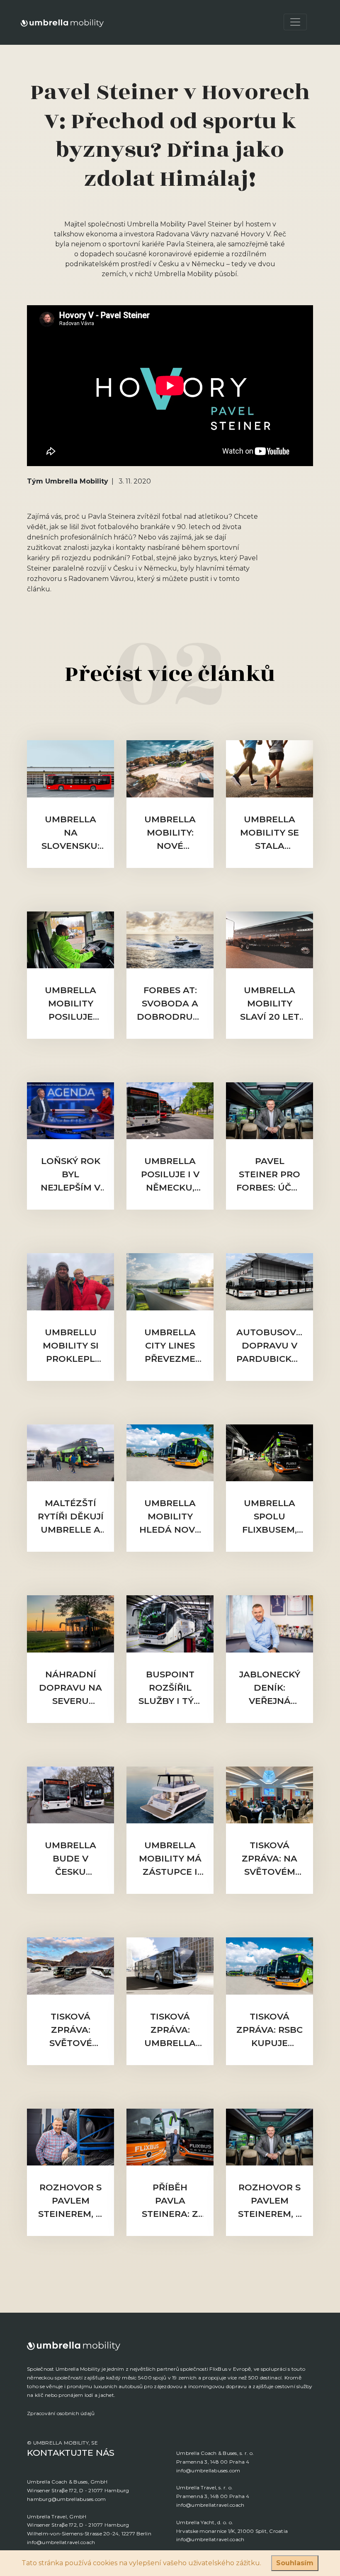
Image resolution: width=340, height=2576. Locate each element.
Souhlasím (295, 2563)
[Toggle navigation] (295, 22)
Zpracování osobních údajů (61, 2413)
